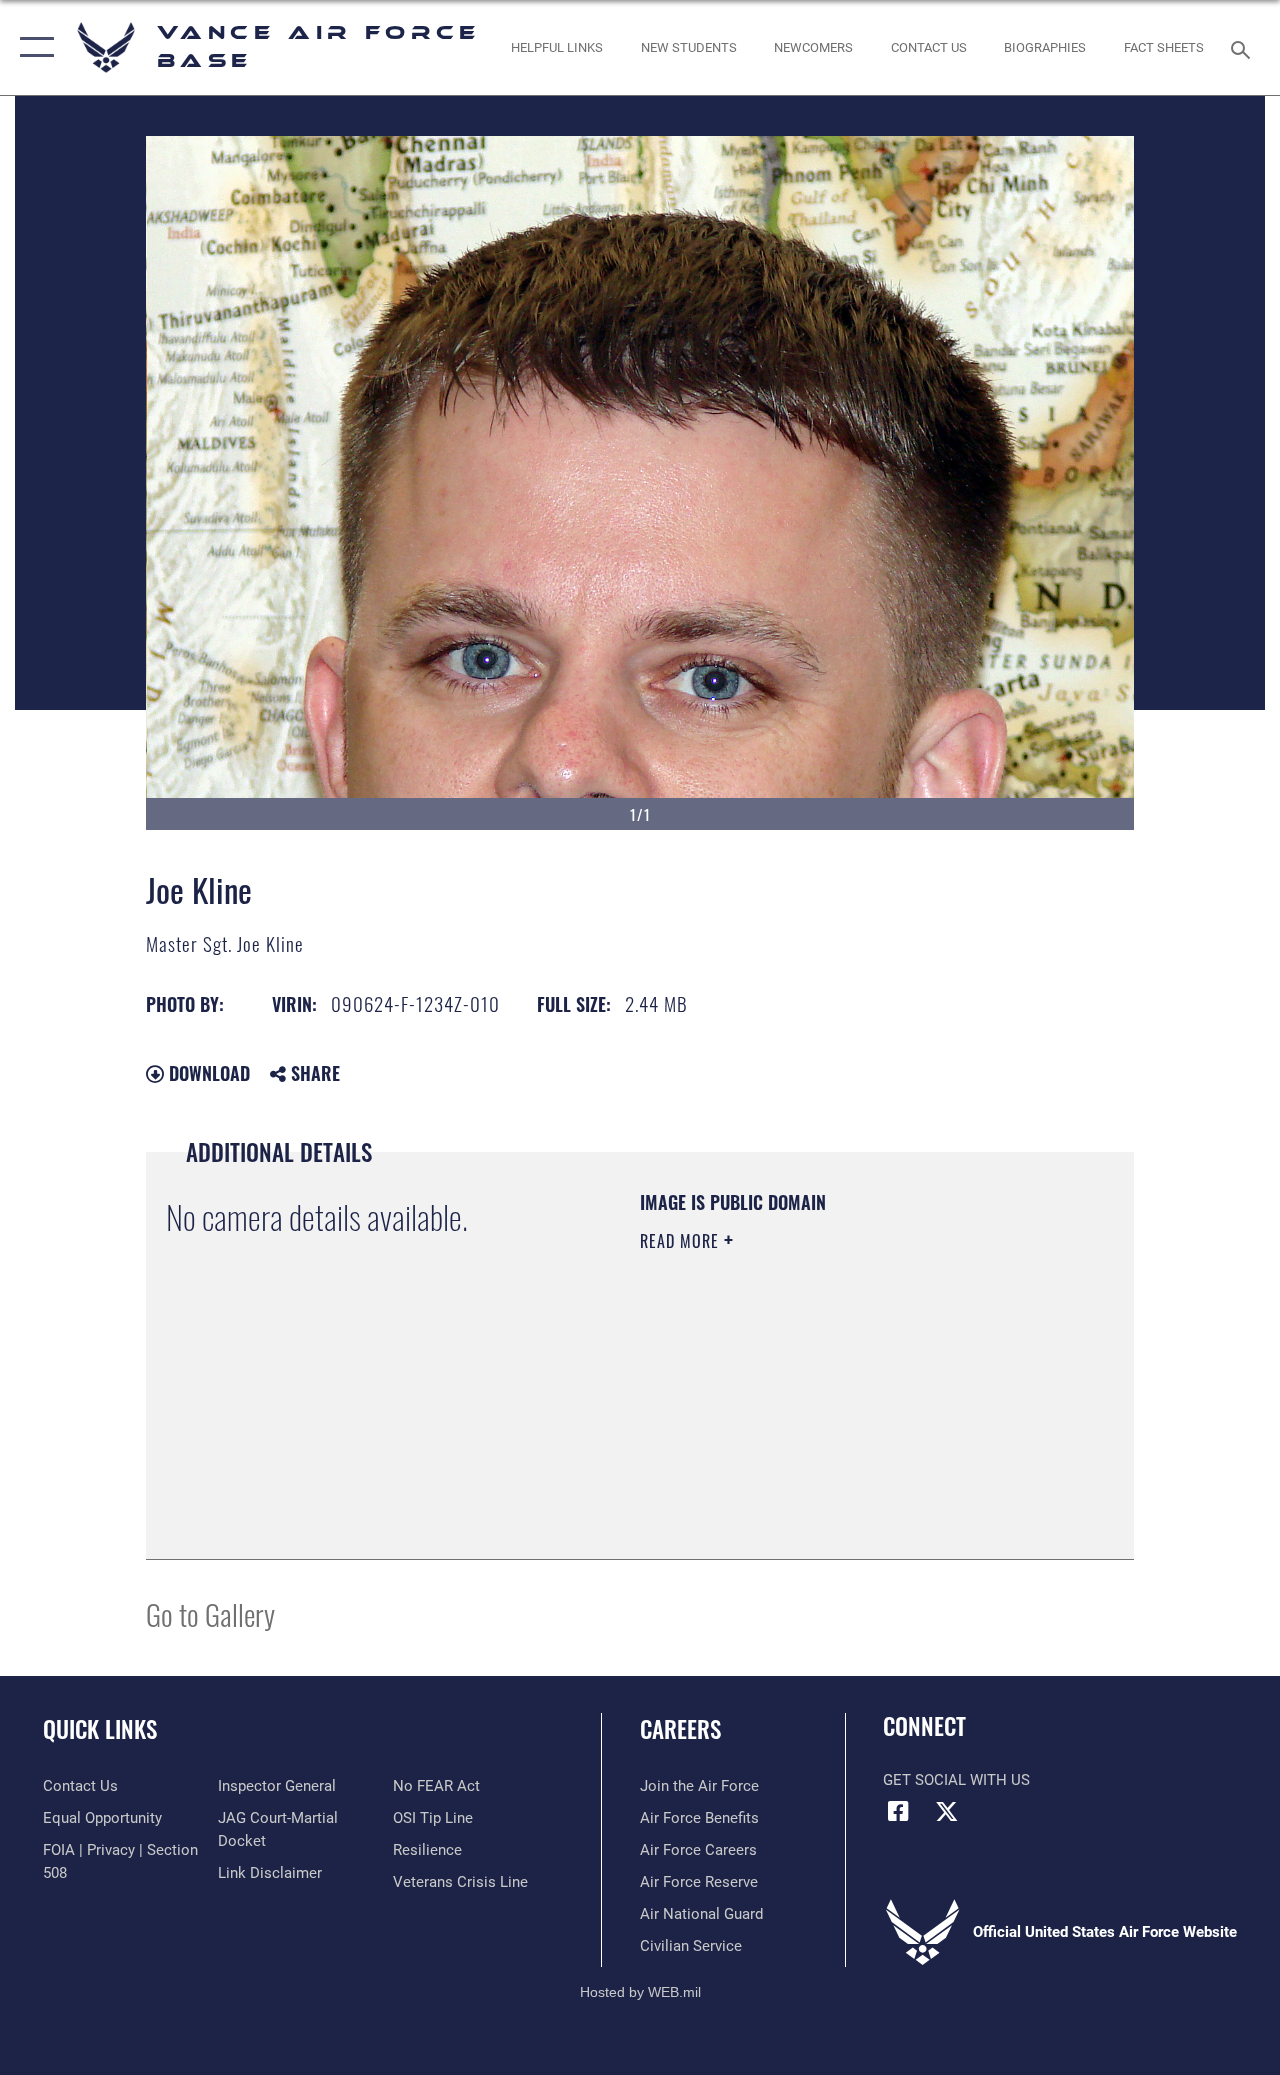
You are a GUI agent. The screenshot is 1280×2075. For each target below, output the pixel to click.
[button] (32, 47)
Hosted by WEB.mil (640, 1992)
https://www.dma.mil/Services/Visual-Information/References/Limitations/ (819, 1410)
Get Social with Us (956, 1780)
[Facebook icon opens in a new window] (898, 1811)
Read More (682, 1241)
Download (207, 1073)
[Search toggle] (1244, 47)
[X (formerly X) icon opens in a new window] (947, 1811)
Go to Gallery (210, 1613)
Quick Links (100, 1729)
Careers (680, 1729)
